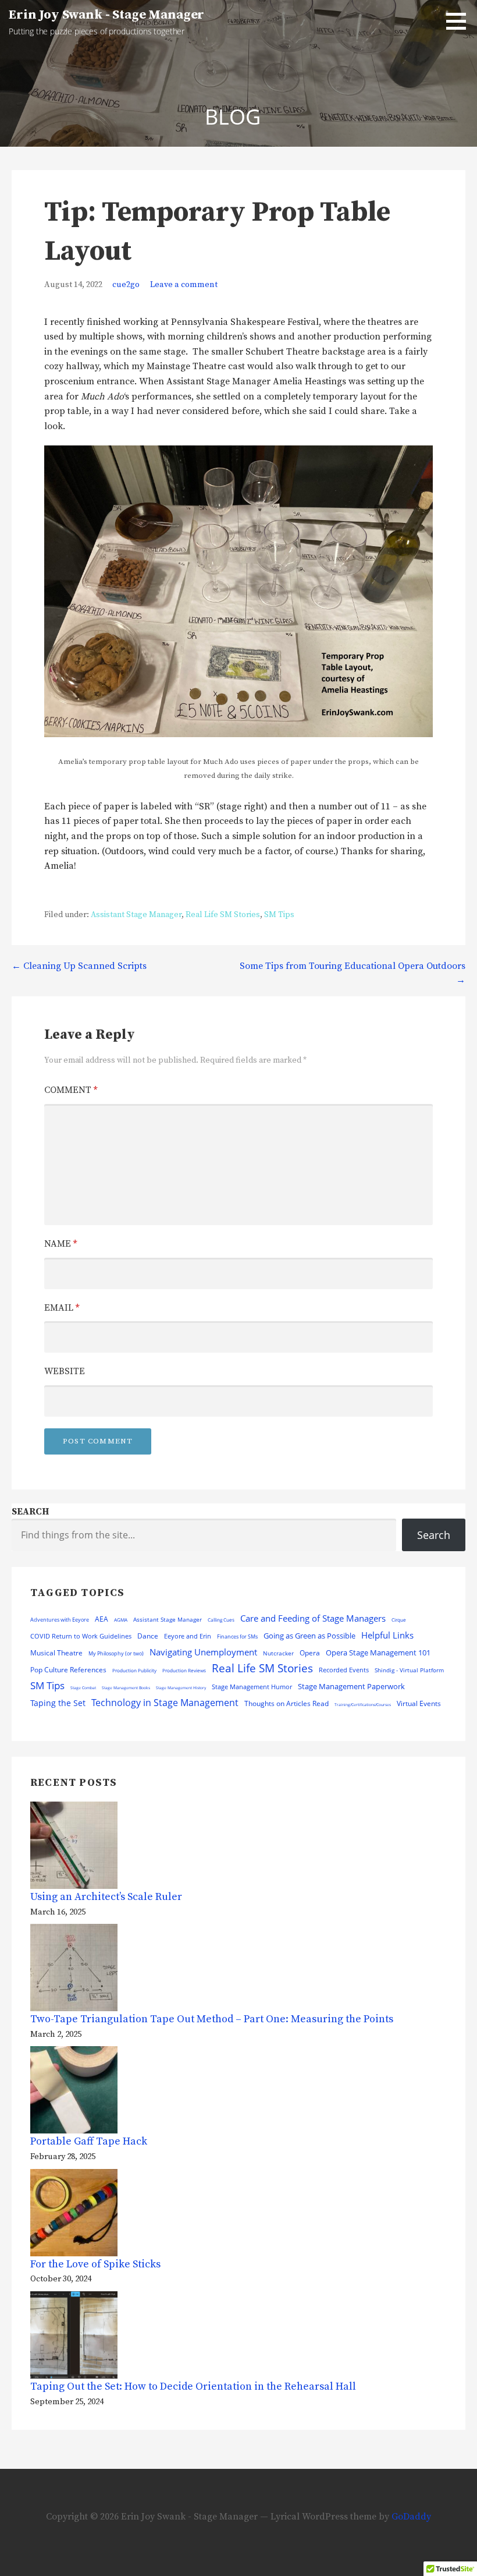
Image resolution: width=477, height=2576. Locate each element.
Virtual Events (419, 1703)
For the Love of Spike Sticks (95, 2264)
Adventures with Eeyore (60, 1620)
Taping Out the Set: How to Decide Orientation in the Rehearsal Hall (193, 2386)
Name (60, 1244)
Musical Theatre (56, 1653)
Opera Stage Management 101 (378, 1653)
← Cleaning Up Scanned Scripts (79, 966)
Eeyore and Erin (188, 1636)
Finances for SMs (237, 1636)
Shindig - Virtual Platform (409, 1670)
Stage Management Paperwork (351, 1686)
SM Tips (279, 915)
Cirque (399, 1620)
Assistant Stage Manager (136, 915)
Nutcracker (278, 1653)
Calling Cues (221, 1620)
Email (62, 1308)
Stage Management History (181, 1688)
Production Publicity (134, 1670)
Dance (148, 1636)
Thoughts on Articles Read (286, 1703)
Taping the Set (58, 1703)
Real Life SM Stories (223, 915)
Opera (310, 1653)
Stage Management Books (126, 1688)
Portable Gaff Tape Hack (89, 2141)
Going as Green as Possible (309, 1636)
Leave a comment (184, 285)
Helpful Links (387, 1635)
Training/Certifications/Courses (363, 1705)
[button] (460, 21)
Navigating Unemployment (203, 1652)
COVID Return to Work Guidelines (81, 1636)
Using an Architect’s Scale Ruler (106, 1897)
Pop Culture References (68, 1669)
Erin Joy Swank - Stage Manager (106, 15)
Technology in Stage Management (165, 1703)
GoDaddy (411, 2517)
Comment (71, 1090)
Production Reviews (184, 1670)
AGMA (121, 1620)
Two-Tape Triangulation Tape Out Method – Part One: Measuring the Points (212, 2019)
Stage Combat (83, 1688)
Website (65, 1371)
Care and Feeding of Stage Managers (313, 1618)
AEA (102, 1619)
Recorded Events (344, 1670)
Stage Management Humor (252, 1687)
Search (30, 1512)
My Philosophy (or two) (116, 1653)
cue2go (126, 285)
